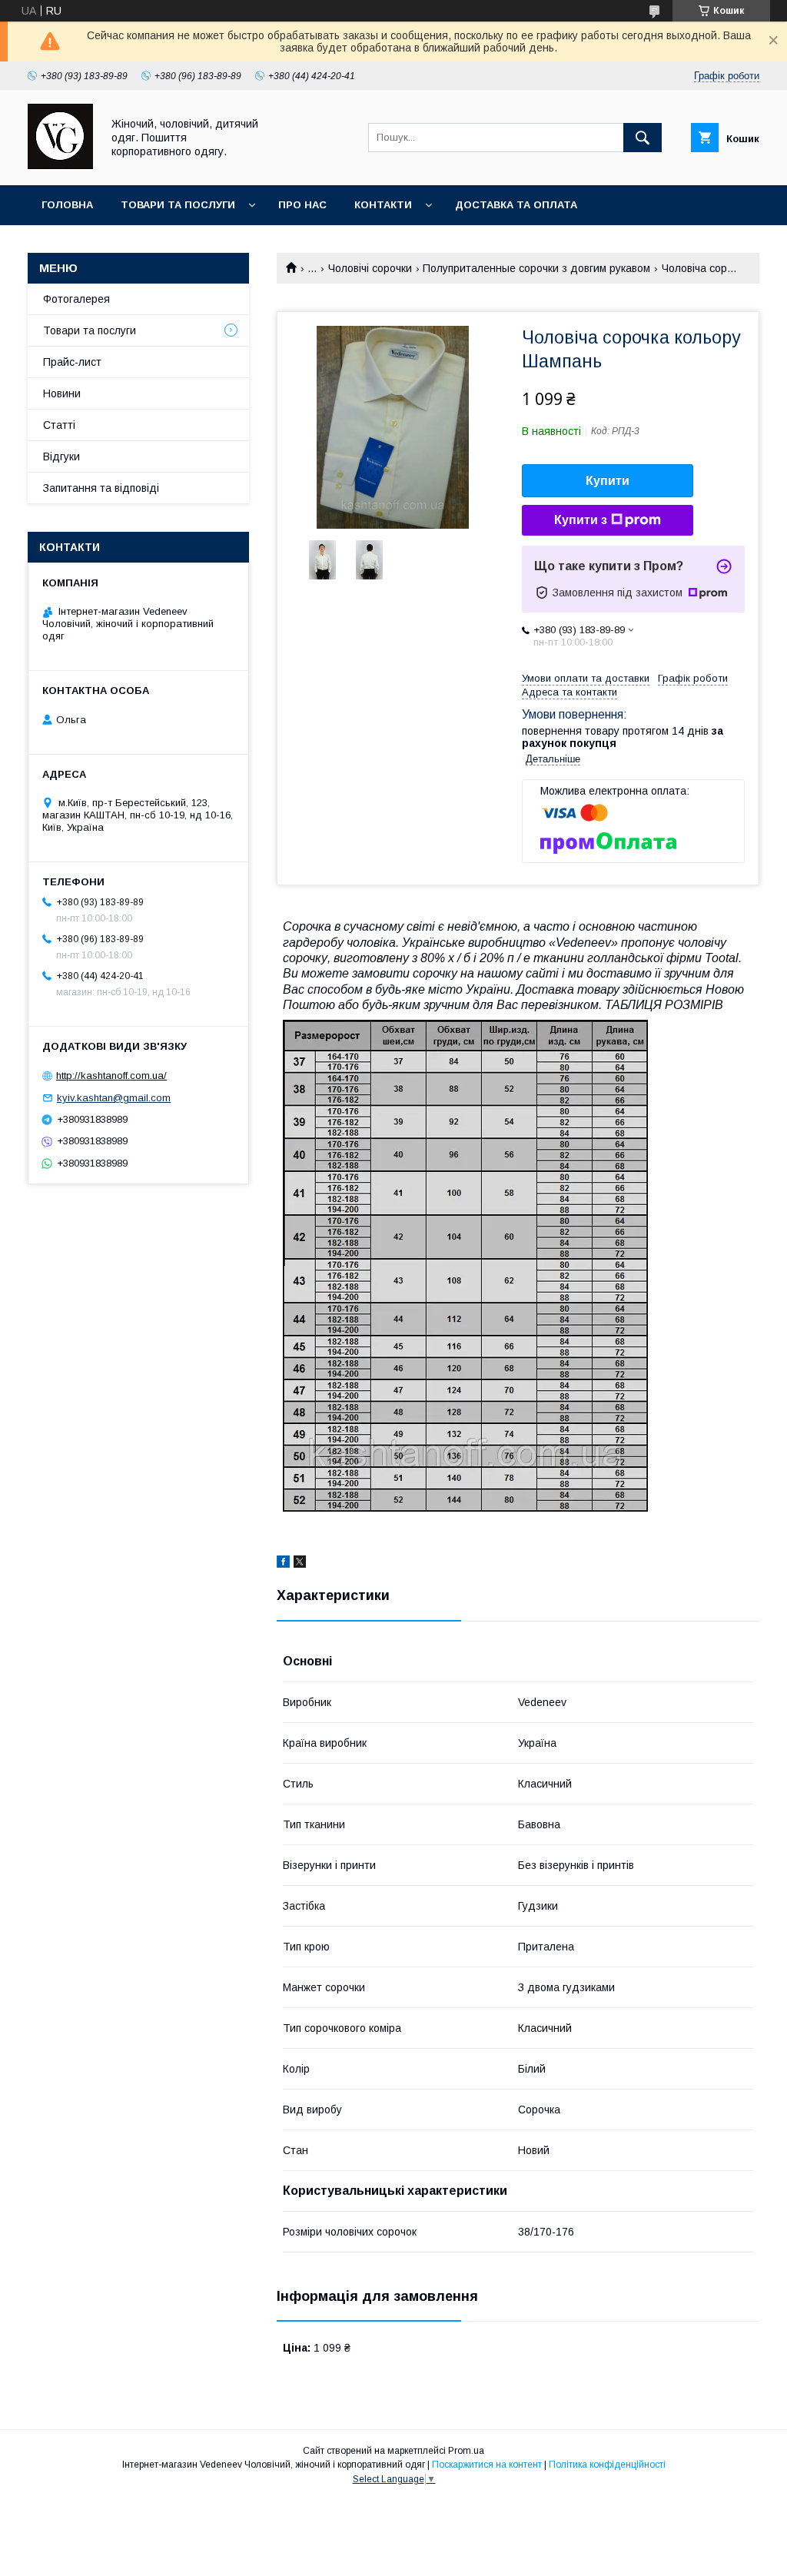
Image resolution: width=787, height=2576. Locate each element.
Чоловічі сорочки (370, 268)
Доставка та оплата (516, 205)
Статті (59, 425)
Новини (62, 393)
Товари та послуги (178, 205)
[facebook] (283, 1564)
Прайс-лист (72, 362)
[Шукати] (643, 138)
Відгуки (61, 456)
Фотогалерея (76, 299)
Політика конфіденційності (607, 2465)
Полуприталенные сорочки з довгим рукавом (536, 268)
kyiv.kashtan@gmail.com (114, 1098)
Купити (608, 481)
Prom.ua (466, 2451)
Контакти (383, 205)
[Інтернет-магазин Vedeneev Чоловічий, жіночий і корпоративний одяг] (60, 165)
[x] (300, 1564)
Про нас (302, 205)
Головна (67, 205)
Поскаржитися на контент (487, 2465)
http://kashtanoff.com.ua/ (111, 1076)
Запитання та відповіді (101, 488)
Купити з (581, 520)
